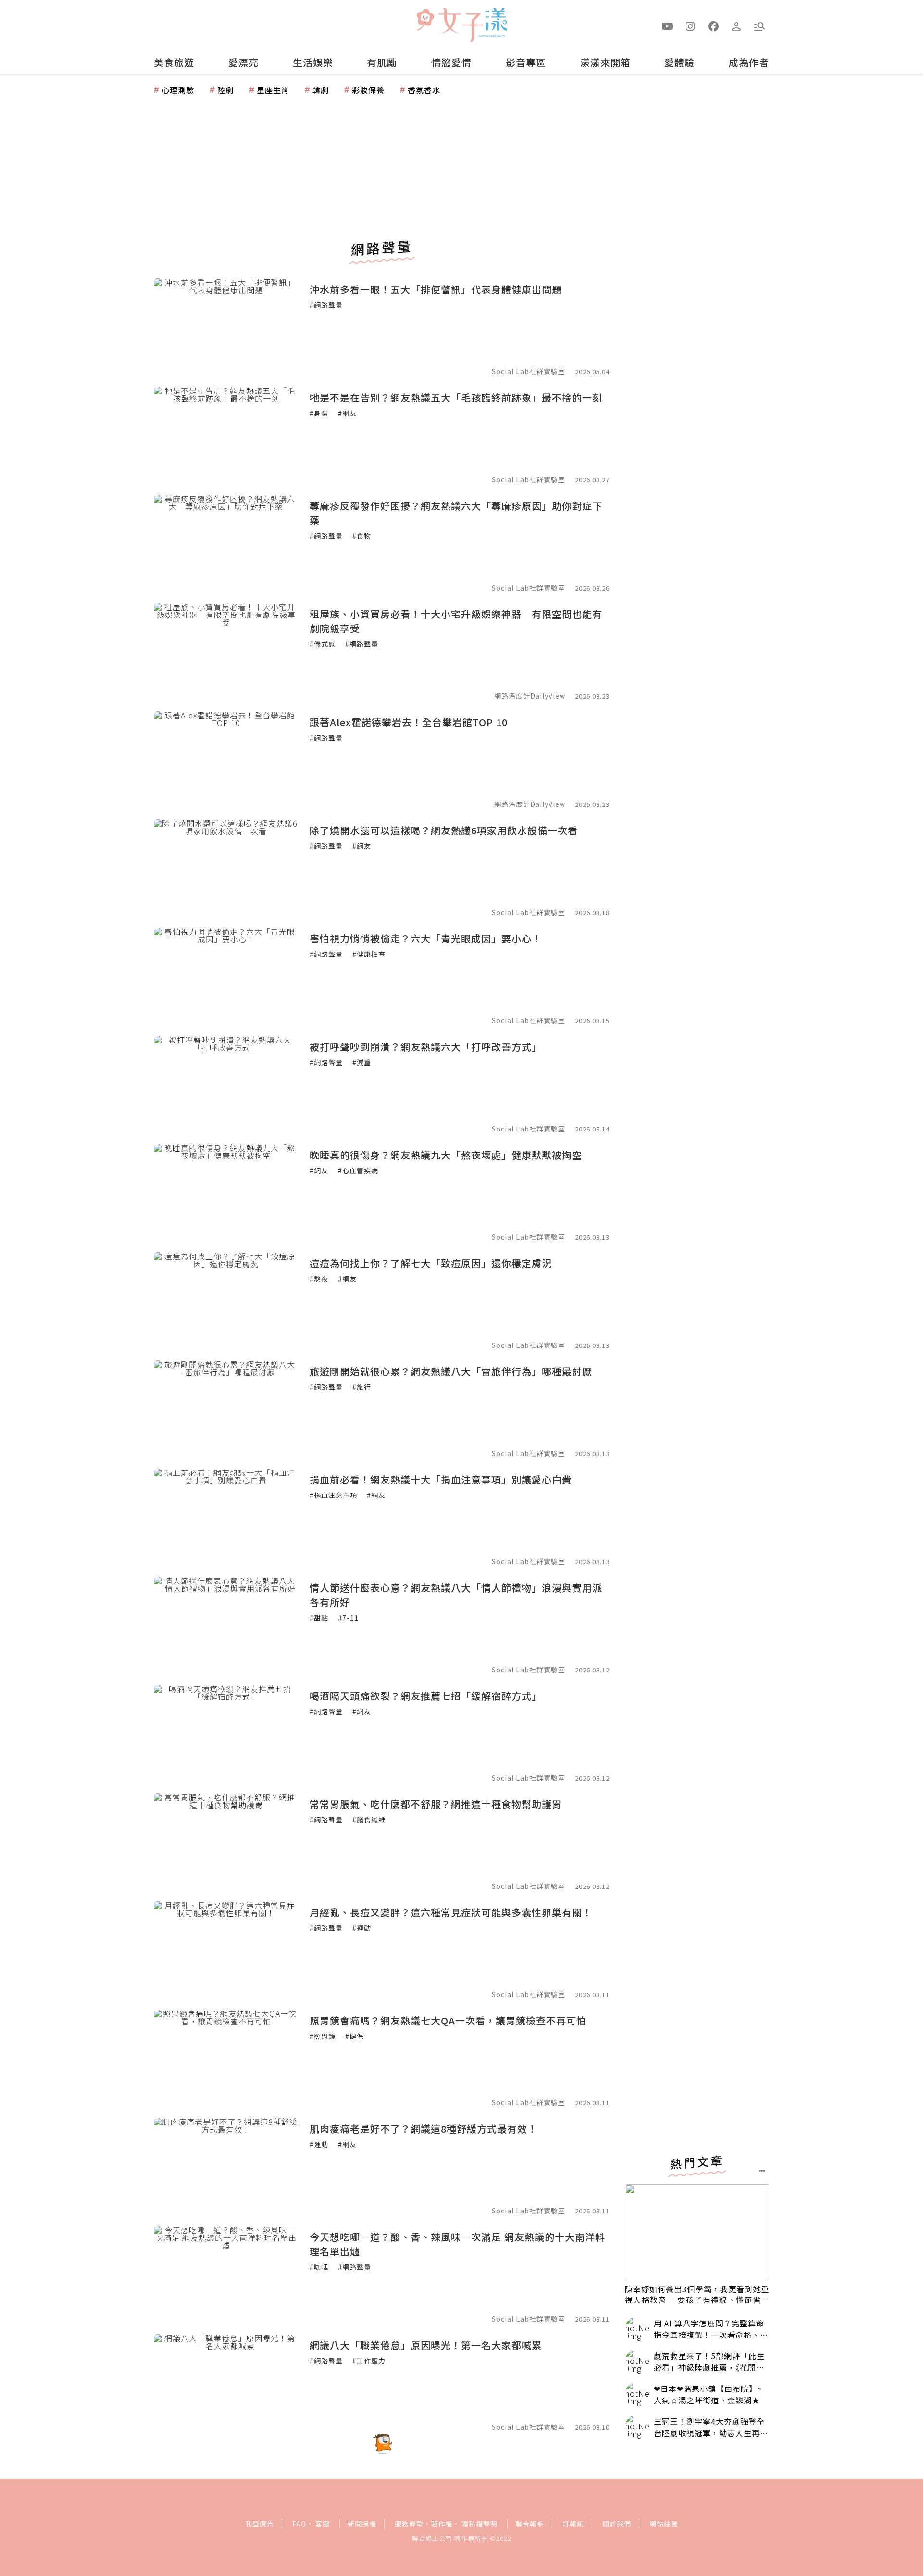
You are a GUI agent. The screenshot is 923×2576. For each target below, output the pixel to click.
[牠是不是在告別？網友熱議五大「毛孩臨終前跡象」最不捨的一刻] (226, 435)
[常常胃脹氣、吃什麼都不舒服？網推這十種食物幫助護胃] (226, 1841)
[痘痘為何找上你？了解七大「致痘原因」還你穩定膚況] (226, 1300)
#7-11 (348, 1618)
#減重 (362, 1062)
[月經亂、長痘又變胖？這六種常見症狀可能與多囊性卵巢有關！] (226, 1949)
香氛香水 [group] (424, 90)
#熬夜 (319, 1279)
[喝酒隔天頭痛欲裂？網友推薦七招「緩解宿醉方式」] (226, 1733)
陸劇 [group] (225, 90)
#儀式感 (323, 644)
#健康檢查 (369, 954)
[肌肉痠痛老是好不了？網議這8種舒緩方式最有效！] (226, 2166)
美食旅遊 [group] (174, 62)
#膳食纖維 (369, 1820)
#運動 (362, 1928)
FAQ (299, 2524)
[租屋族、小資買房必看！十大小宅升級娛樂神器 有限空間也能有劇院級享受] (226, 651)
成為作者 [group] (749, 62)
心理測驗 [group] (178, 90)
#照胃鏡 (323, 2036)
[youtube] (667, 25)
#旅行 (362, 1387)
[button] (760, 25)
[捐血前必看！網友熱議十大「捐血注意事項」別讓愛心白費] (226, 1517)
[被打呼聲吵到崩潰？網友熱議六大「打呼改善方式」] (226, 1084)
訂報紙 (573, 2524)
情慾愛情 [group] (451, 62)
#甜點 (319, 1618)
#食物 (362, 536)
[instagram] (690, 25)
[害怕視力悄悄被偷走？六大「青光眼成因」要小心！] (226, 976)
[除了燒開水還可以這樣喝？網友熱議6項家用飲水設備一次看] (226, 867)
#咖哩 (319, 2267)
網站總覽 (664, 2524)
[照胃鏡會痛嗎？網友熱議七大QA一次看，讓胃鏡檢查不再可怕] (226, 2058)
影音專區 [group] (526, 62)
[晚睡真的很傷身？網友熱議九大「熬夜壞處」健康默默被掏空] (226, 1192)
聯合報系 (530, 2524)
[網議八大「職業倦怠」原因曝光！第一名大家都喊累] (226, 2382)
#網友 (347, 413)
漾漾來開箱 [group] (605, 62)
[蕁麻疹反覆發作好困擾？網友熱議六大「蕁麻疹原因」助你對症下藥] (226, 543)
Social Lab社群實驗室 (529, 371)
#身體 (319, 413)
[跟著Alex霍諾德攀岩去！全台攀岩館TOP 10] (226, 759)
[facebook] (713, 25)
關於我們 (617, 2524)
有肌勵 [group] (382, 62)
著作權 (442, 2524)
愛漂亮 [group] (243, 62)
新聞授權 (362, 2524)
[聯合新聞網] (425, 21)
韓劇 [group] (321, 90)
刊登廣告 (260, 2524)
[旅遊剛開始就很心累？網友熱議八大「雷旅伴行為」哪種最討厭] (226, 1408)
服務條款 (409, 2524)
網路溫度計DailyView (530, 696)
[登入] (736, 25)
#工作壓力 (369, 2361)
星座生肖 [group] (273, 90)
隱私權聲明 (480, 2524)
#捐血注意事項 (333, 1495)
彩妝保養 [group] (368, 90)
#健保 (355, 2036)
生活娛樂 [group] (313, 62)
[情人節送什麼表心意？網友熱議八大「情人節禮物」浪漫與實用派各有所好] (226, 1625)
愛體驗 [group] (680, 62)
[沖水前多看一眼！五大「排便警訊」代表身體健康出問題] (226, 327)
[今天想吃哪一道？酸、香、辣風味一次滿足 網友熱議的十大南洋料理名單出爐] (226, 2274)
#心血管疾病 (358, 1170)
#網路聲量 (326, 305)
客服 (323, 2524)
